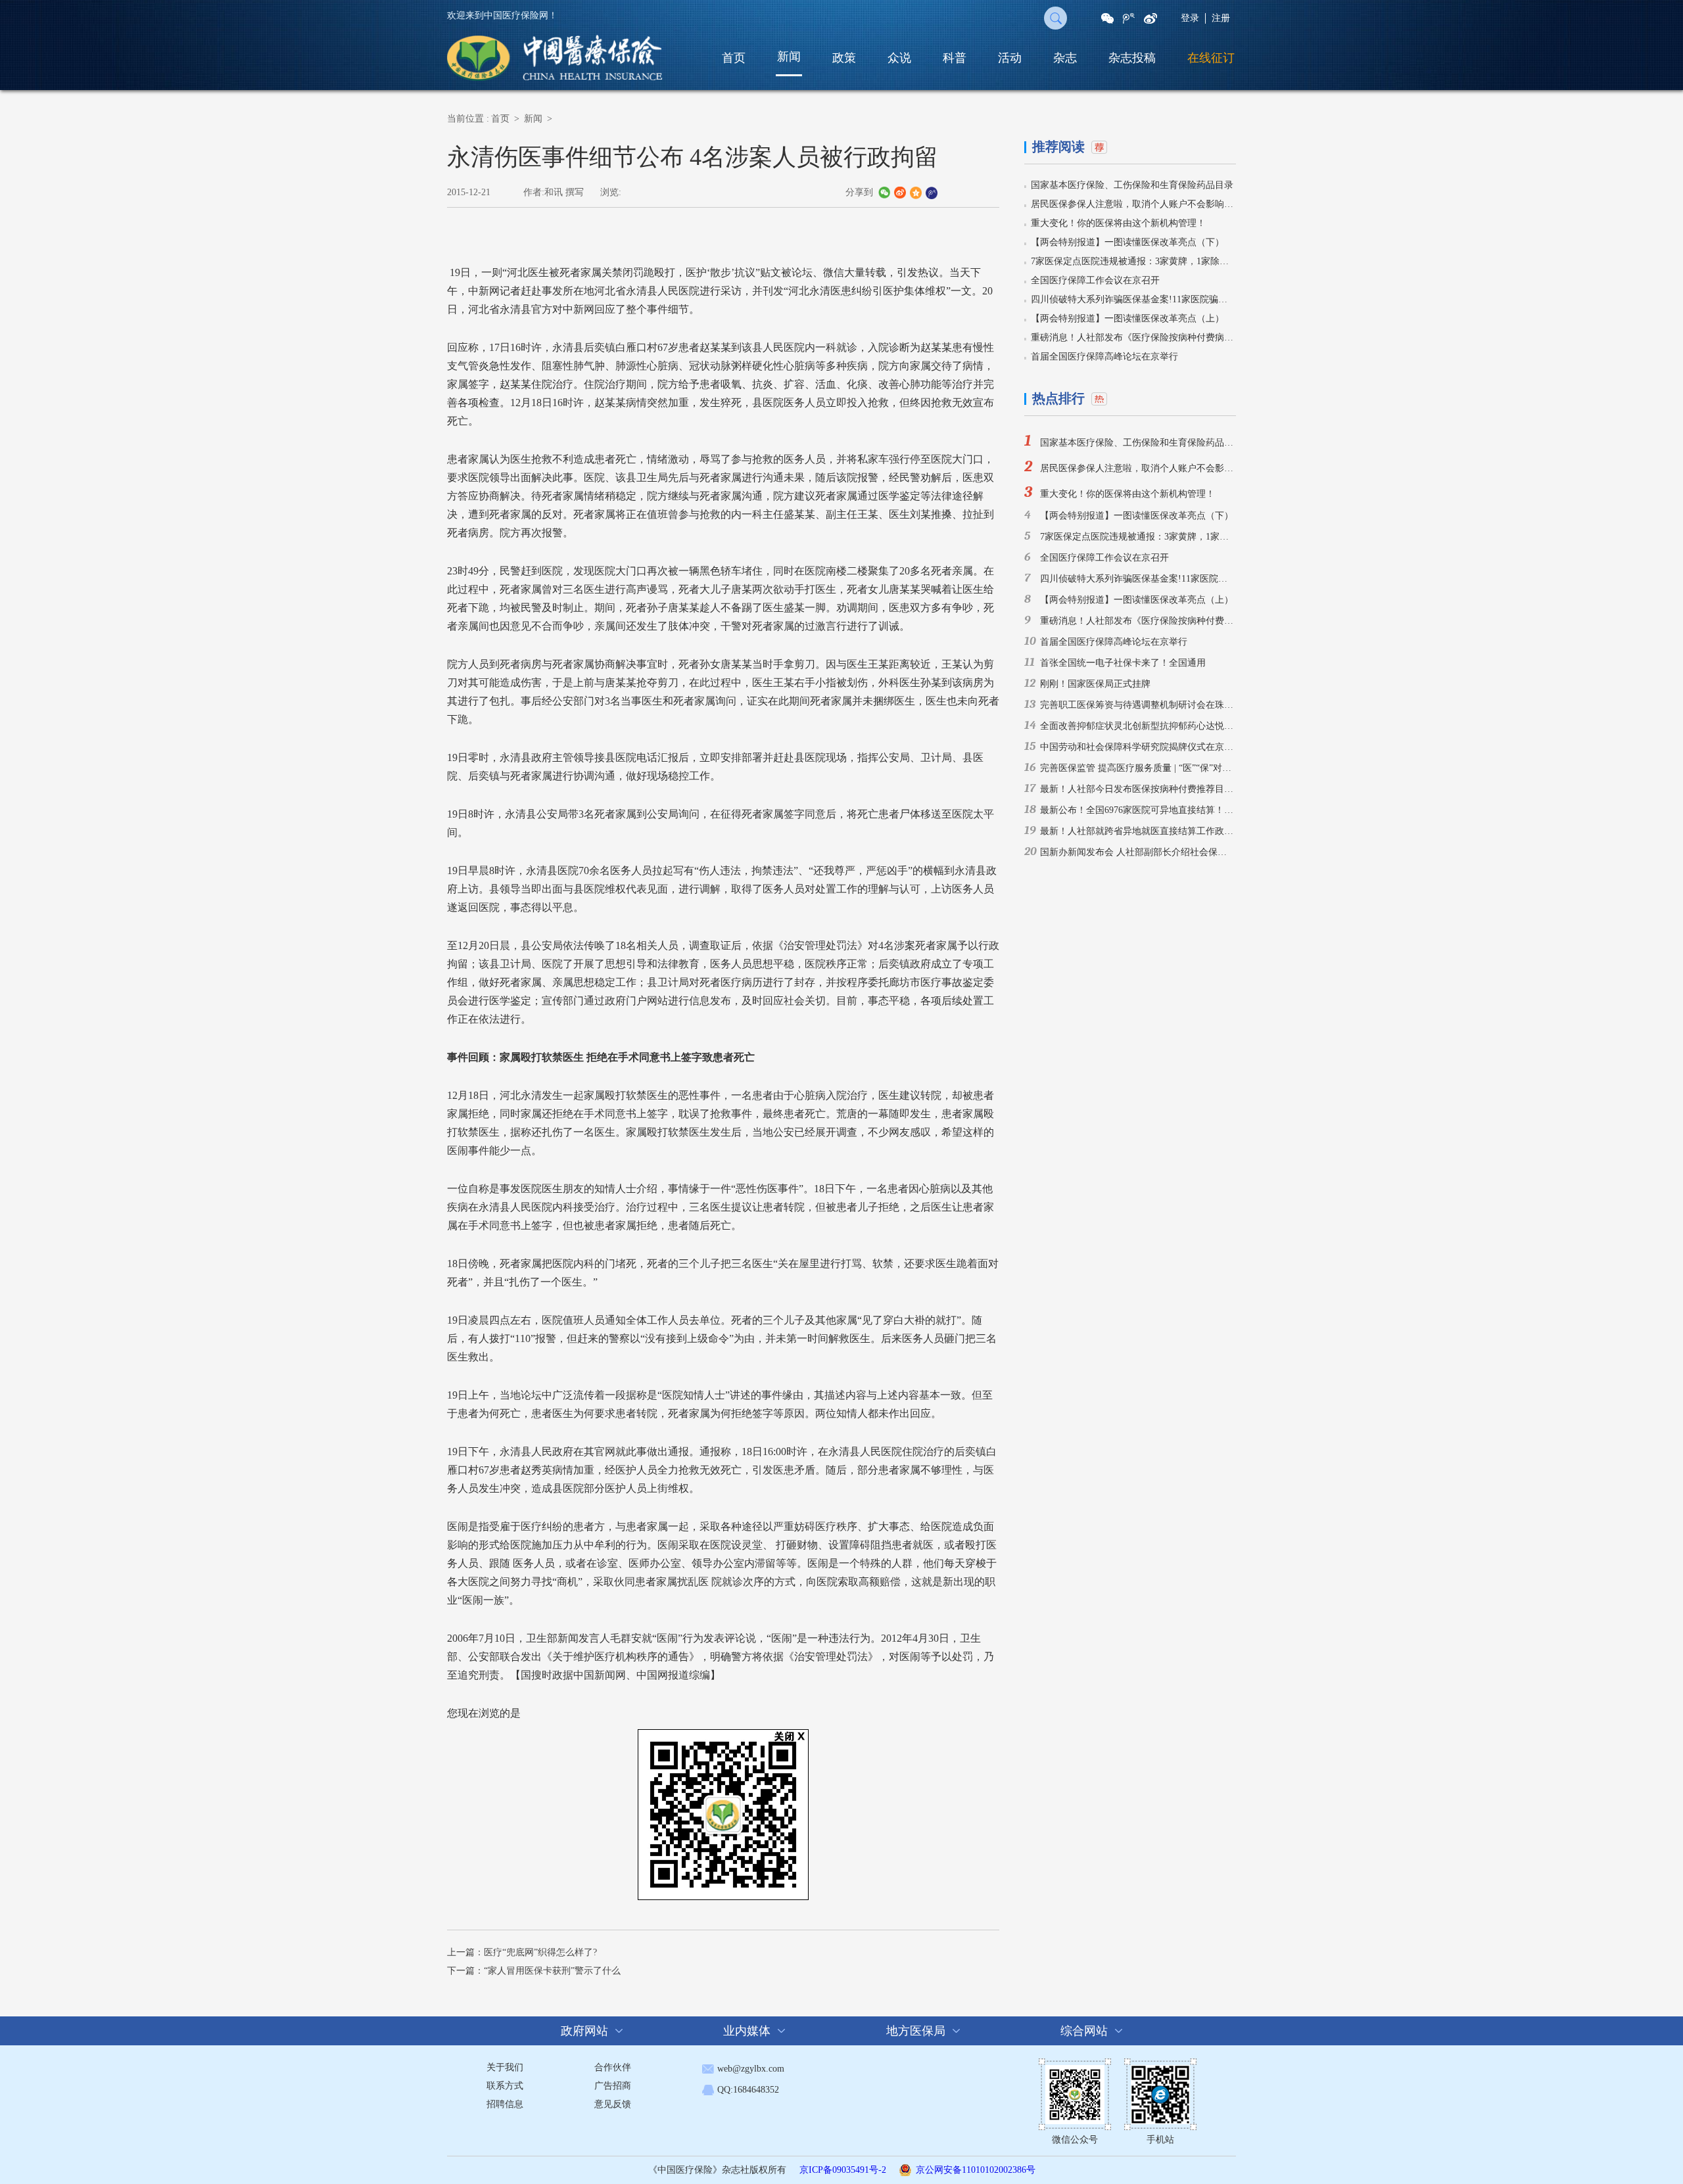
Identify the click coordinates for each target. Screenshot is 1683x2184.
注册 (1221, 18)
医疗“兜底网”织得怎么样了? (540, 1952)
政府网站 (584, 2031)
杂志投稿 (1132, 58)
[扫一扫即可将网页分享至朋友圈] (1107, 18)
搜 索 (1055, 18)
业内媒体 (747, 2031)
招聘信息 (505, 2104)
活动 (1010, 58)
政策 (844, 58)
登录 (1190, 18)
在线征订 (1211, 58)
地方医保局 (916, 2031)
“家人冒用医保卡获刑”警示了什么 (552, 1971)
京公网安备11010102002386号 (976, 2170)
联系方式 (505, 2086)
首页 (734, 58)
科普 (955, 58)
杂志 (1065, 58)
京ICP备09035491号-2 (843, 2170)
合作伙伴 (613, 2067)
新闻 (789, 57)
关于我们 (505, 2067)
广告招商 (613, 2086)
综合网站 (1084, 2031)
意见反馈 (613, 2104)
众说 (899, 58)
